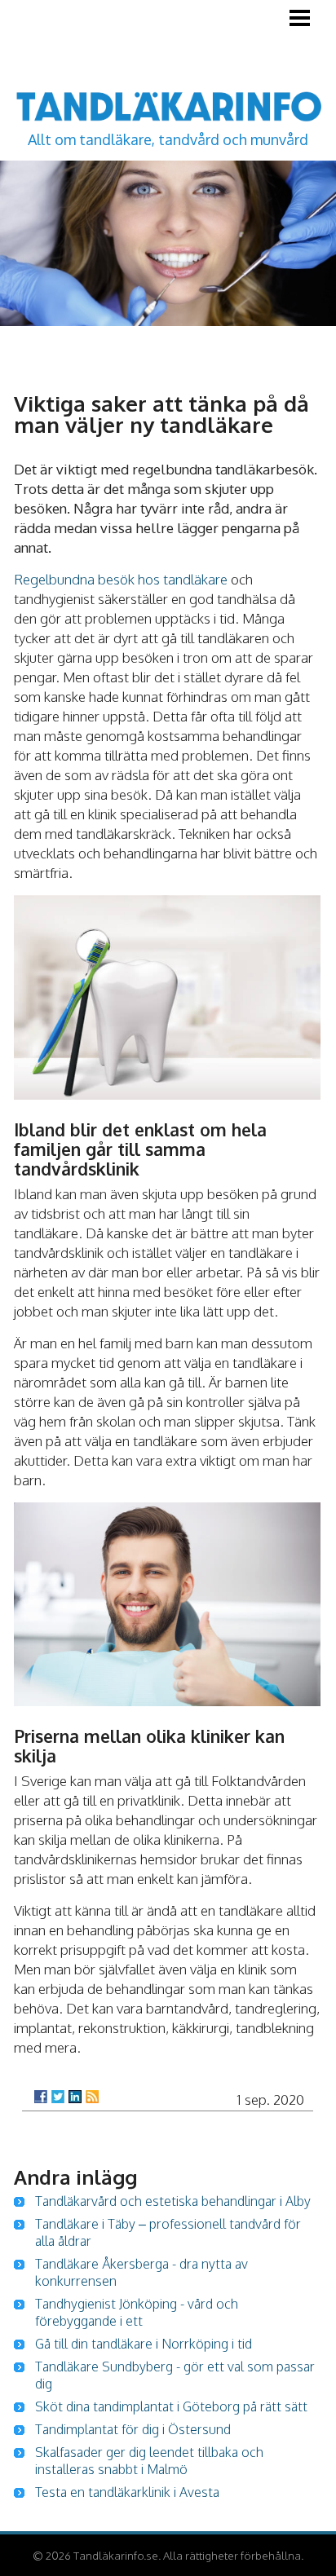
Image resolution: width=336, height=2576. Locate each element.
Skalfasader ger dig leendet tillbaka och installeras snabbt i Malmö (149, 2461)
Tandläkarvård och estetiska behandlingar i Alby (173, 2201)
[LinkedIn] (75, 2097)
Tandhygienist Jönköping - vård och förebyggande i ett (137, 2312)
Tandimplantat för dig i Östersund (133, 2429)
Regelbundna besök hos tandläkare (121, 579)
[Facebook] (41, 2097)
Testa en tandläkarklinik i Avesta (127, 2492)
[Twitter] (58, 2097)
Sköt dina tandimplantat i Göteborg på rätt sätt (171, 2406)
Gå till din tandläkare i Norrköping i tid (144, 2344)
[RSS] (92, 2097)
